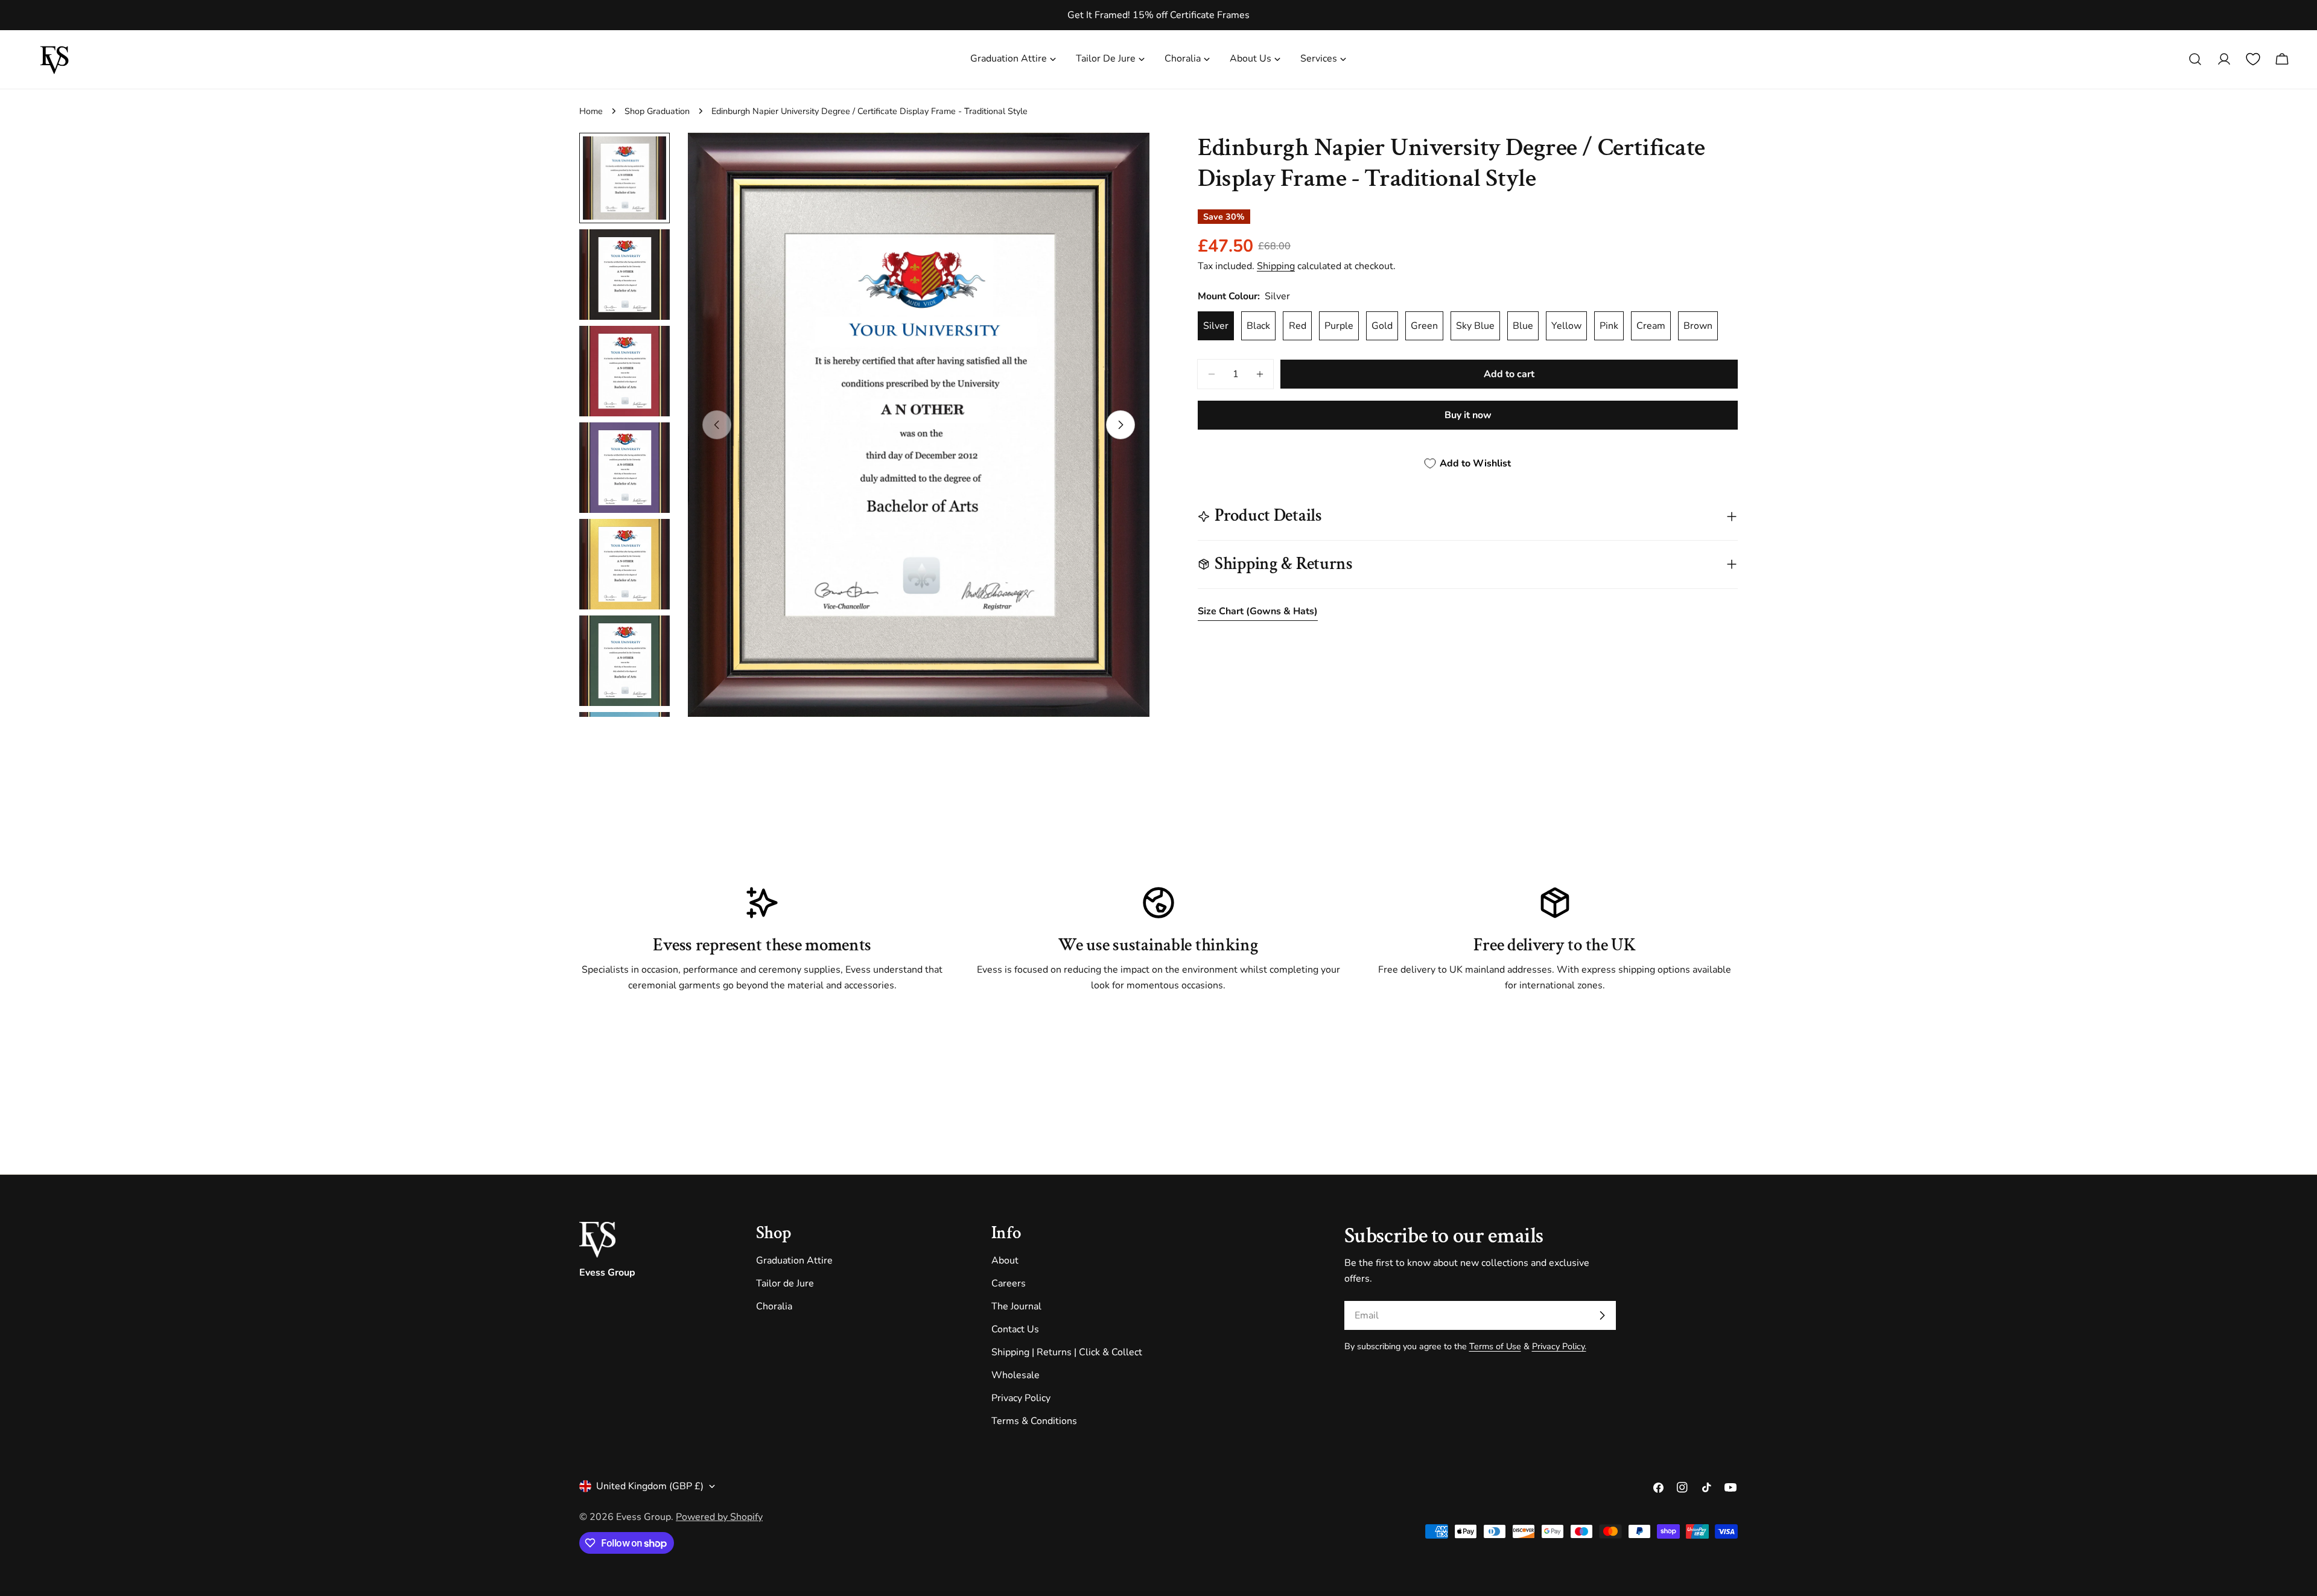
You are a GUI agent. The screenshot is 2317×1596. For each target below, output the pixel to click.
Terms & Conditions (1034, 1421)
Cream (1651, 326)
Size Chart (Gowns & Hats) (1258, 611)
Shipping (1276, 266)
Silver (1216, 326)
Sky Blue (1475, 326)
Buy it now (1468, 415)
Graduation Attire (794, 1261)
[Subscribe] (1602, 1315)
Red (1298, 326)
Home (591, 111)
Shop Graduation (657, 111)
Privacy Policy (1021, 1398)
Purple (1339, 326)
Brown (1698, 326)
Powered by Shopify (719, 1517)
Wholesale (1015, 1375)
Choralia (774, 1306)
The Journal (1016, 1306)
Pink (1609, 326)
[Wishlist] (2253, 59)
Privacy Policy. (1559, 1346)
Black (1258, 326)
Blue (1523, 326)
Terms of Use (1495, 1346)
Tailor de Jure (785, 1283)
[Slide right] (1120, 425)
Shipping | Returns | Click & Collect (1067, 1352)
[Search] (2195, 59)
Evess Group (644, 1517)
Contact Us (1015, 1329)
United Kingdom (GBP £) (650, 1486)
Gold (1382, 326)
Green (1424, 326)
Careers (1009, 1283)
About (1005, 1261)
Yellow (1566, 326)
